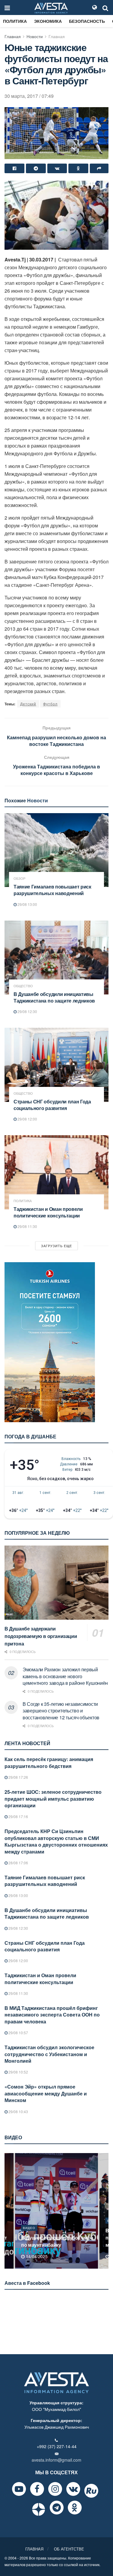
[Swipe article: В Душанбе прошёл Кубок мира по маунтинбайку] (56, 2211)
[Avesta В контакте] (73, 2489)
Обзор (19, 878)
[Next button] (105, 2211)
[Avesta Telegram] (57, 2508)
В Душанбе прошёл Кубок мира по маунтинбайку (57, 2241)
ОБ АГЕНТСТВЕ (69, 2549)
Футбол (50, 704)
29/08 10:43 (18, 2111)
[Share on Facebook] (14, 168)
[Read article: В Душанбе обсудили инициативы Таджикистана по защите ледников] (56, 958)
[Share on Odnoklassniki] (78, 168)
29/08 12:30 (27, 1011)
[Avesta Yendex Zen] (39, 2509)
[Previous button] (8, 2211)
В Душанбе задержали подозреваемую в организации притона (41, 1636)
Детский (28, 704)
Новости (35, 36)
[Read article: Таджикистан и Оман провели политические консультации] (56, 1172)
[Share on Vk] (57, 168)
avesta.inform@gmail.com (56, 2460)
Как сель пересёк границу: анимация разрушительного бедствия (49, 1762)
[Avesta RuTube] (91, 2491)
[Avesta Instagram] (55, 2489)
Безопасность (87, 21)
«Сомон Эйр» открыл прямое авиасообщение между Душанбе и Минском (46, 2093)
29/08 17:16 (18, 1816)
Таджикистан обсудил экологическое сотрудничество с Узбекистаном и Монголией (49, 2054)
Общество (23, 986)
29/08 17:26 (18, 1777)
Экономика (48, 21)
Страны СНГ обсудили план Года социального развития (52, 1105)
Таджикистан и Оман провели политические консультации (48, 1212)
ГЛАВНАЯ (34, 2549)
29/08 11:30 (27, 1226)
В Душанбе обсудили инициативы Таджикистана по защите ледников (54, 997)
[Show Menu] (7, 8)
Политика (15, 21)
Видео (29, 2228)
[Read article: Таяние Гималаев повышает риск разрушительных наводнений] (56, 850)
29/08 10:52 (18, 2072)
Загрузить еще (56, 1246)
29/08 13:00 (27, 904)
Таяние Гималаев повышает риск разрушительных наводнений (52, 890)
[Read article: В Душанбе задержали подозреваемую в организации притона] (56, 1583)
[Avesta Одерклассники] (75, 2508)
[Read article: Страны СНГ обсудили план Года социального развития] (56, 1065)
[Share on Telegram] (36, 168)
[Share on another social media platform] (99, 168)
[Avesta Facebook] (37, 2489)
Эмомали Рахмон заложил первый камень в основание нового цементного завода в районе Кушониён (65, 1676)
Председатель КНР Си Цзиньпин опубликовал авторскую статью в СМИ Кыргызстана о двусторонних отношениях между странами (56, 1841)
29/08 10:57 (18, 2033)
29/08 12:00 (27, 1119)
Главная (13, 36)
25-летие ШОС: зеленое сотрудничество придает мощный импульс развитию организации (53, 1799)
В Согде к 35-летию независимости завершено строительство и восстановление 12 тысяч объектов (61, 1711)
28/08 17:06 (18, 1863)
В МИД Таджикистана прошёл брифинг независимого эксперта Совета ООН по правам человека (52, 2015)
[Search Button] (105, 8)
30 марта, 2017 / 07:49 (29, 96)
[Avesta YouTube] (19, 2489)
